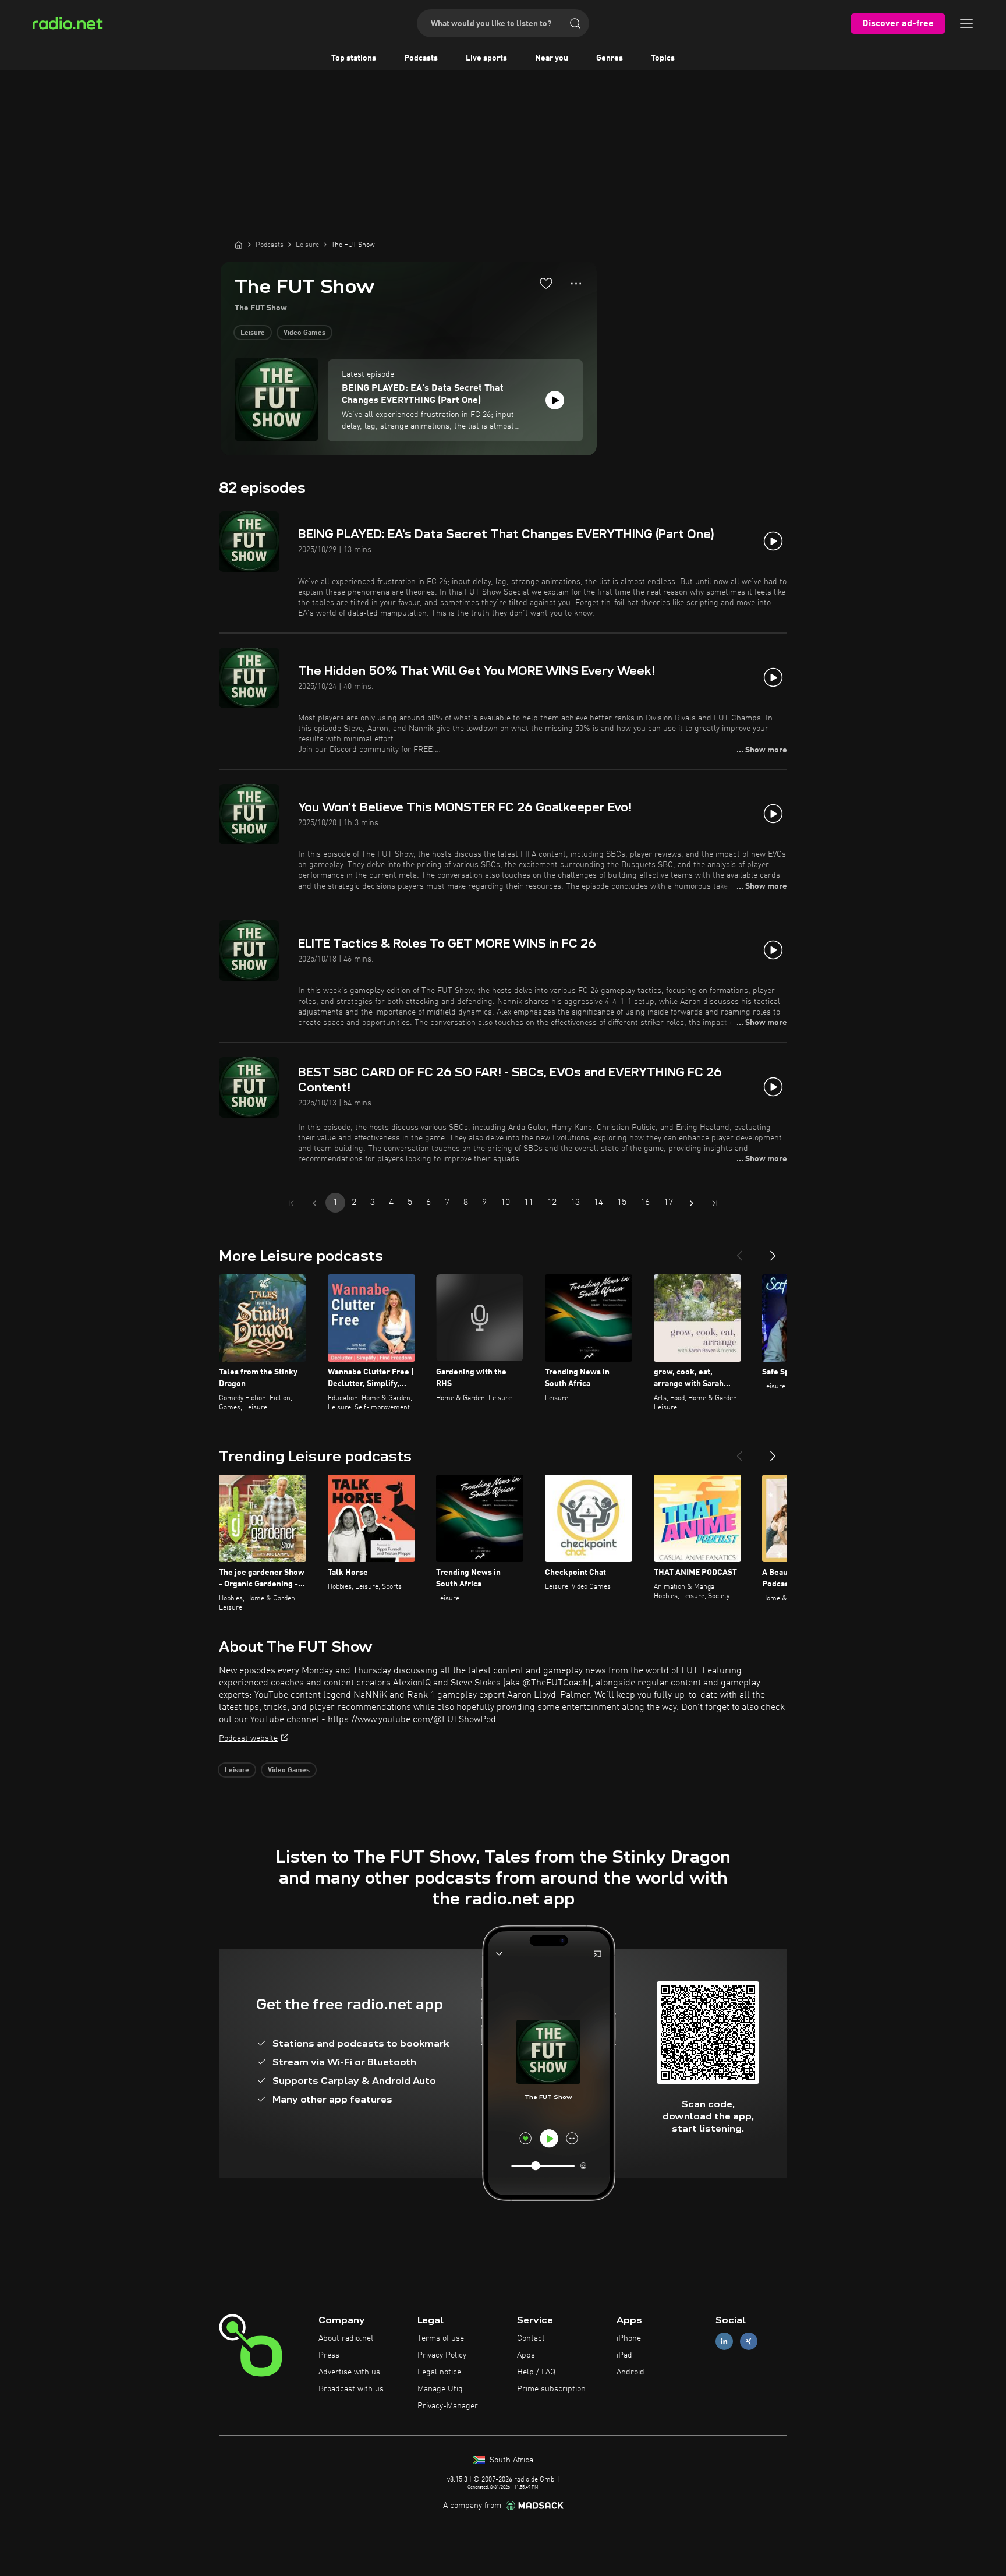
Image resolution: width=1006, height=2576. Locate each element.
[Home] (239, 245)
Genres (610, 58)
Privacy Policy (442, 2355)
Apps (526, 2355)
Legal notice (439, 2372)
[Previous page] (314, 1203)
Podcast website (248, 1738)
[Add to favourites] (546, 283)
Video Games (304, 333)
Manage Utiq (440, 2389)
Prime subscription (551, 2389)
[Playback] (555, 400)
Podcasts (421, 58)
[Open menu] (966, 23)
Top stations (354, 58)
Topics (663, 58)
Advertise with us (349, 2372)
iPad (624, 2355)
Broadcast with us (351, 2389)
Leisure (253, 333)
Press (329, 2355)
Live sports (486, 58)
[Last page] (715, 1203)
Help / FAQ (536, 2372)
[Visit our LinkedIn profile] (724, 2342)
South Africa (510, 2460)
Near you (552, 58)
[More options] (576, 284)
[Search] (575, 23)
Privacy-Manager (448, 2406)
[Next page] (692, 1203)
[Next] (773, 1251)
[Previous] (739, 1251)
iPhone (629, 2338)
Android (630, 2372)
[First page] (291, 1203)
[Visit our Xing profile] (749, 2342)
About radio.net (346, 2338)
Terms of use (441, 2338)
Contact (531, 2338)
